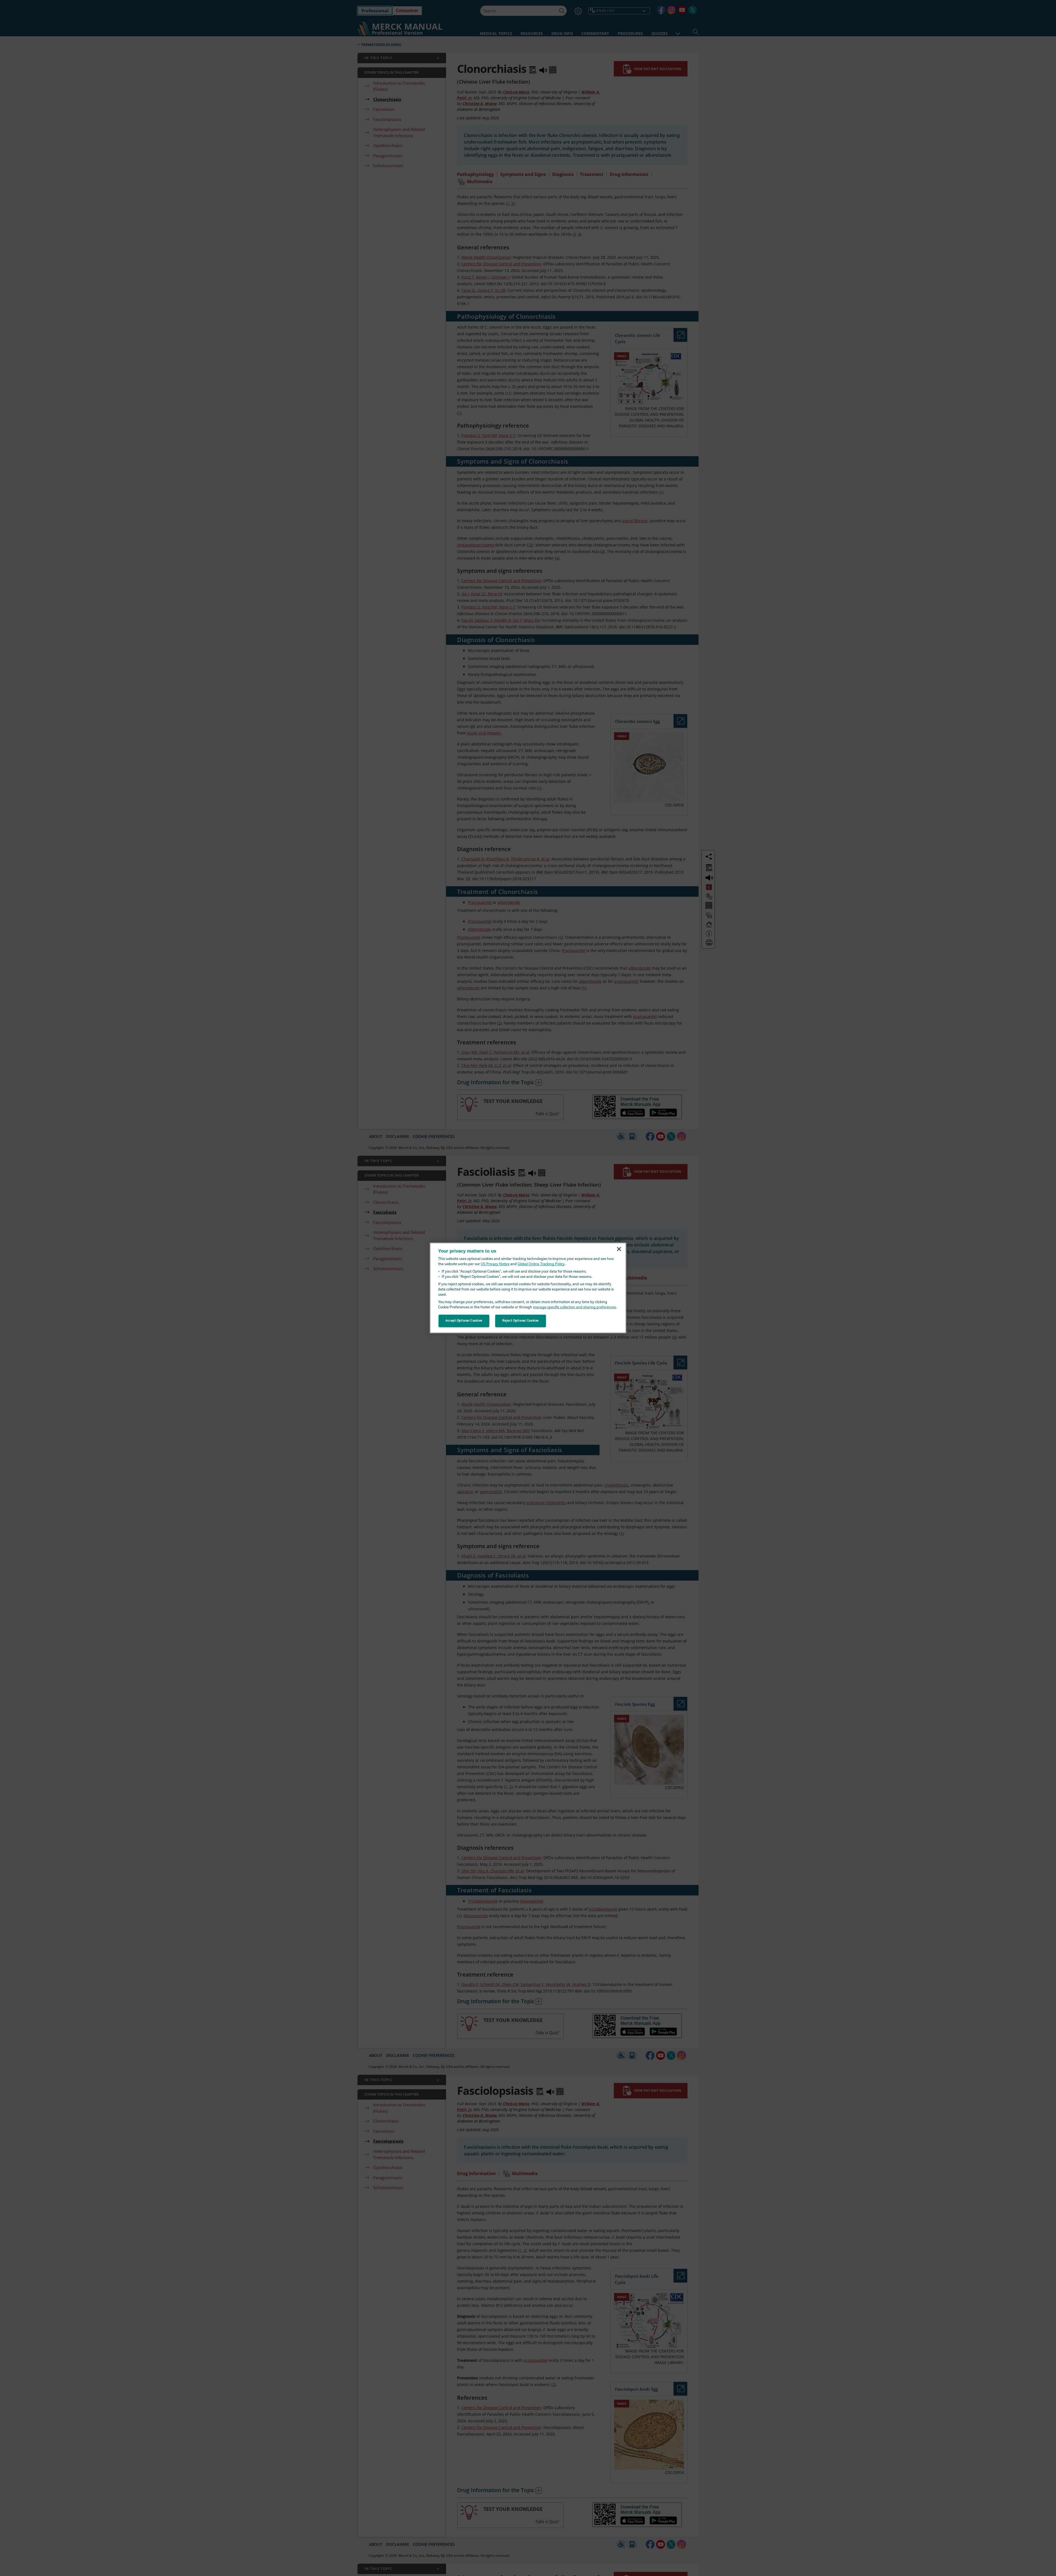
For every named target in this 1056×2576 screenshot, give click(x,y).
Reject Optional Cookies (521, 1321)
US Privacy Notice (495, 1264)
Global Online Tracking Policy (541, 1264)
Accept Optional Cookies (464, 1321)
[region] (528, 1288)
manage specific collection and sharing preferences (574, 1307)
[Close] (619, 1249)
